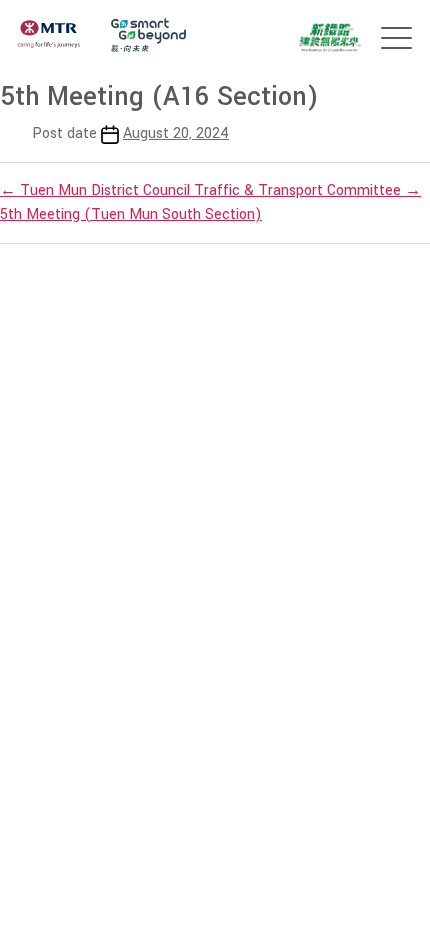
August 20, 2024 (176, 133)
